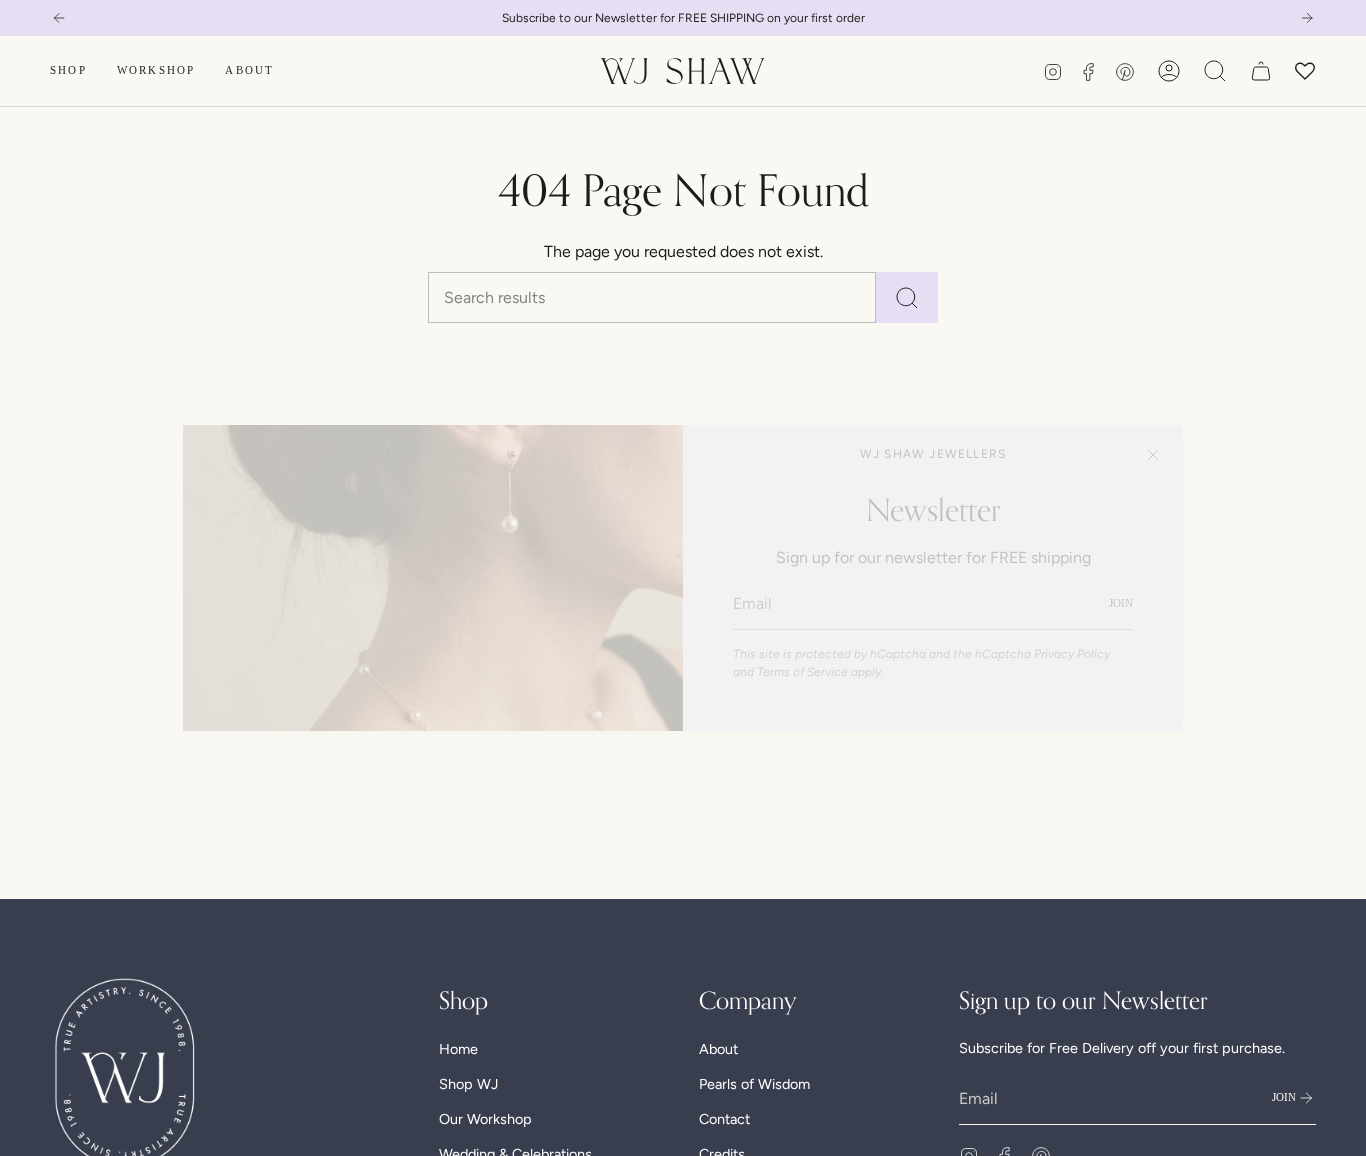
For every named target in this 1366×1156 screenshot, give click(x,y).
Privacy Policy (1072, 654)
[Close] (1153, 455)
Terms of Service (802, 672)
